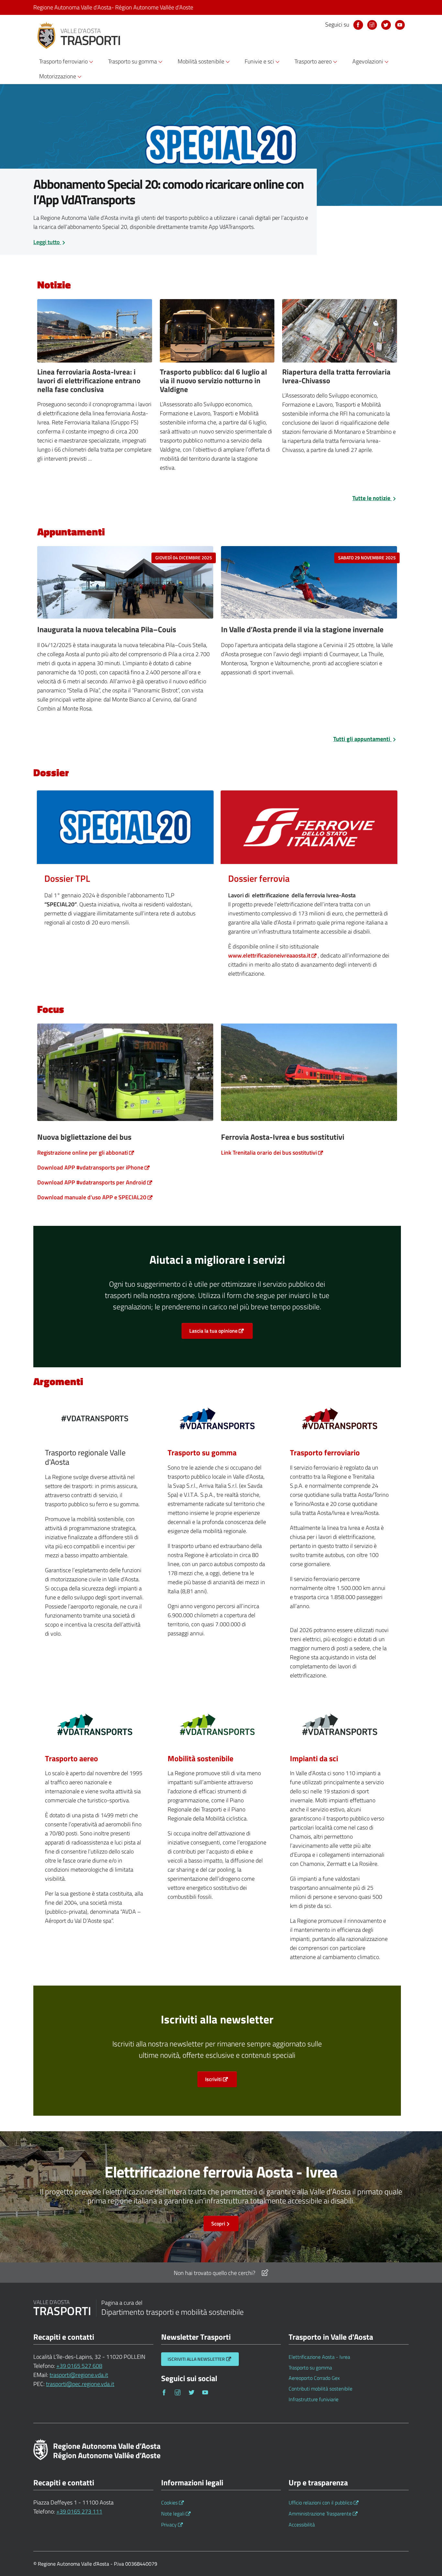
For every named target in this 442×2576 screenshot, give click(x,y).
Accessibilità (302, 2525)
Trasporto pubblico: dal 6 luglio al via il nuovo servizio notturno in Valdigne (213, 381)
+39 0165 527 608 (79, 2366)
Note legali (173, 2514)
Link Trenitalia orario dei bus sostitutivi (269, 1153)
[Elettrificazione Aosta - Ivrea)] (340, 1421)
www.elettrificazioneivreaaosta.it (269, 955)
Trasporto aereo (72, 1758)
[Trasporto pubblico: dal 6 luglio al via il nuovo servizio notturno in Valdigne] (217, 333)
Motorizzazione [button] (58, 76)
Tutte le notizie (372, 498)
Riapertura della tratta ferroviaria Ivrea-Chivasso (336, 376)
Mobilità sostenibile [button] (202, 61)
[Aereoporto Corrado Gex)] (95, 1727)
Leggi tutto (47, 242)
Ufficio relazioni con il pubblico (320, 2503)
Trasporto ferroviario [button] (64, 61)
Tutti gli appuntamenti (362, 739)
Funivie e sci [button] (260, 61)
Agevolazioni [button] (368, 61)
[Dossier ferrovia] (309, 827)
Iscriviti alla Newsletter (196, 2359)
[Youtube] (400, 25)
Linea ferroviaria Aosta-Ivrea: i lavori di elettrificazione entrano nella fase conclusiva (89, 381)
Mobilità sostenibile (200, 1758)
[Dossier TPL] (125, 827)
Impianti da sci (314, 1758)
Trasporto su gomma (202, 1452)
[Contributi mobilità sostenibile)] (217, 1727)
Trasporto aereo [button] (314, 61)
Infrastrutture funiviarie (314, 2399)
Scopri (218, 2223)
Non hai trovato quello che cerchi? (215, 2273)
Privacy (169, 2525)
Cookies (169, 2503)
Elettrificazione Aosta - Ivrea (319, 2357)
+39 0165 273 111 (79, 2511)
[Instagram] (372, 25)
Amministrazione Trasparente (320, 2514)
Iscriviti (213, 2079)
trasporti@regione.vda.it (79, 2375)
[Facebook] (358, 25)
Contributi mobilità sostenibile (320, 2389)
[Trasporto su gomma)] (217, 1421)
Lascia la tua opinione (213, 1331)
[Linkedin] (386, 25)
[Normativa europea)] (340, 1727)
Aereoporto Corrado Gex (314, 2378)
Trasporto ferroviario (325, 1452)
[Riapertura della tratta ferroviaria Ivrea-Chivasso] (340, 333)
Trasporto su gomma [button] (133, 61)
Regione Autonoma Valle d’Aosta (113, 7)
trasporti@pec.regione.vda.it (80, 2384)
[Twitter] (193, 2392)
